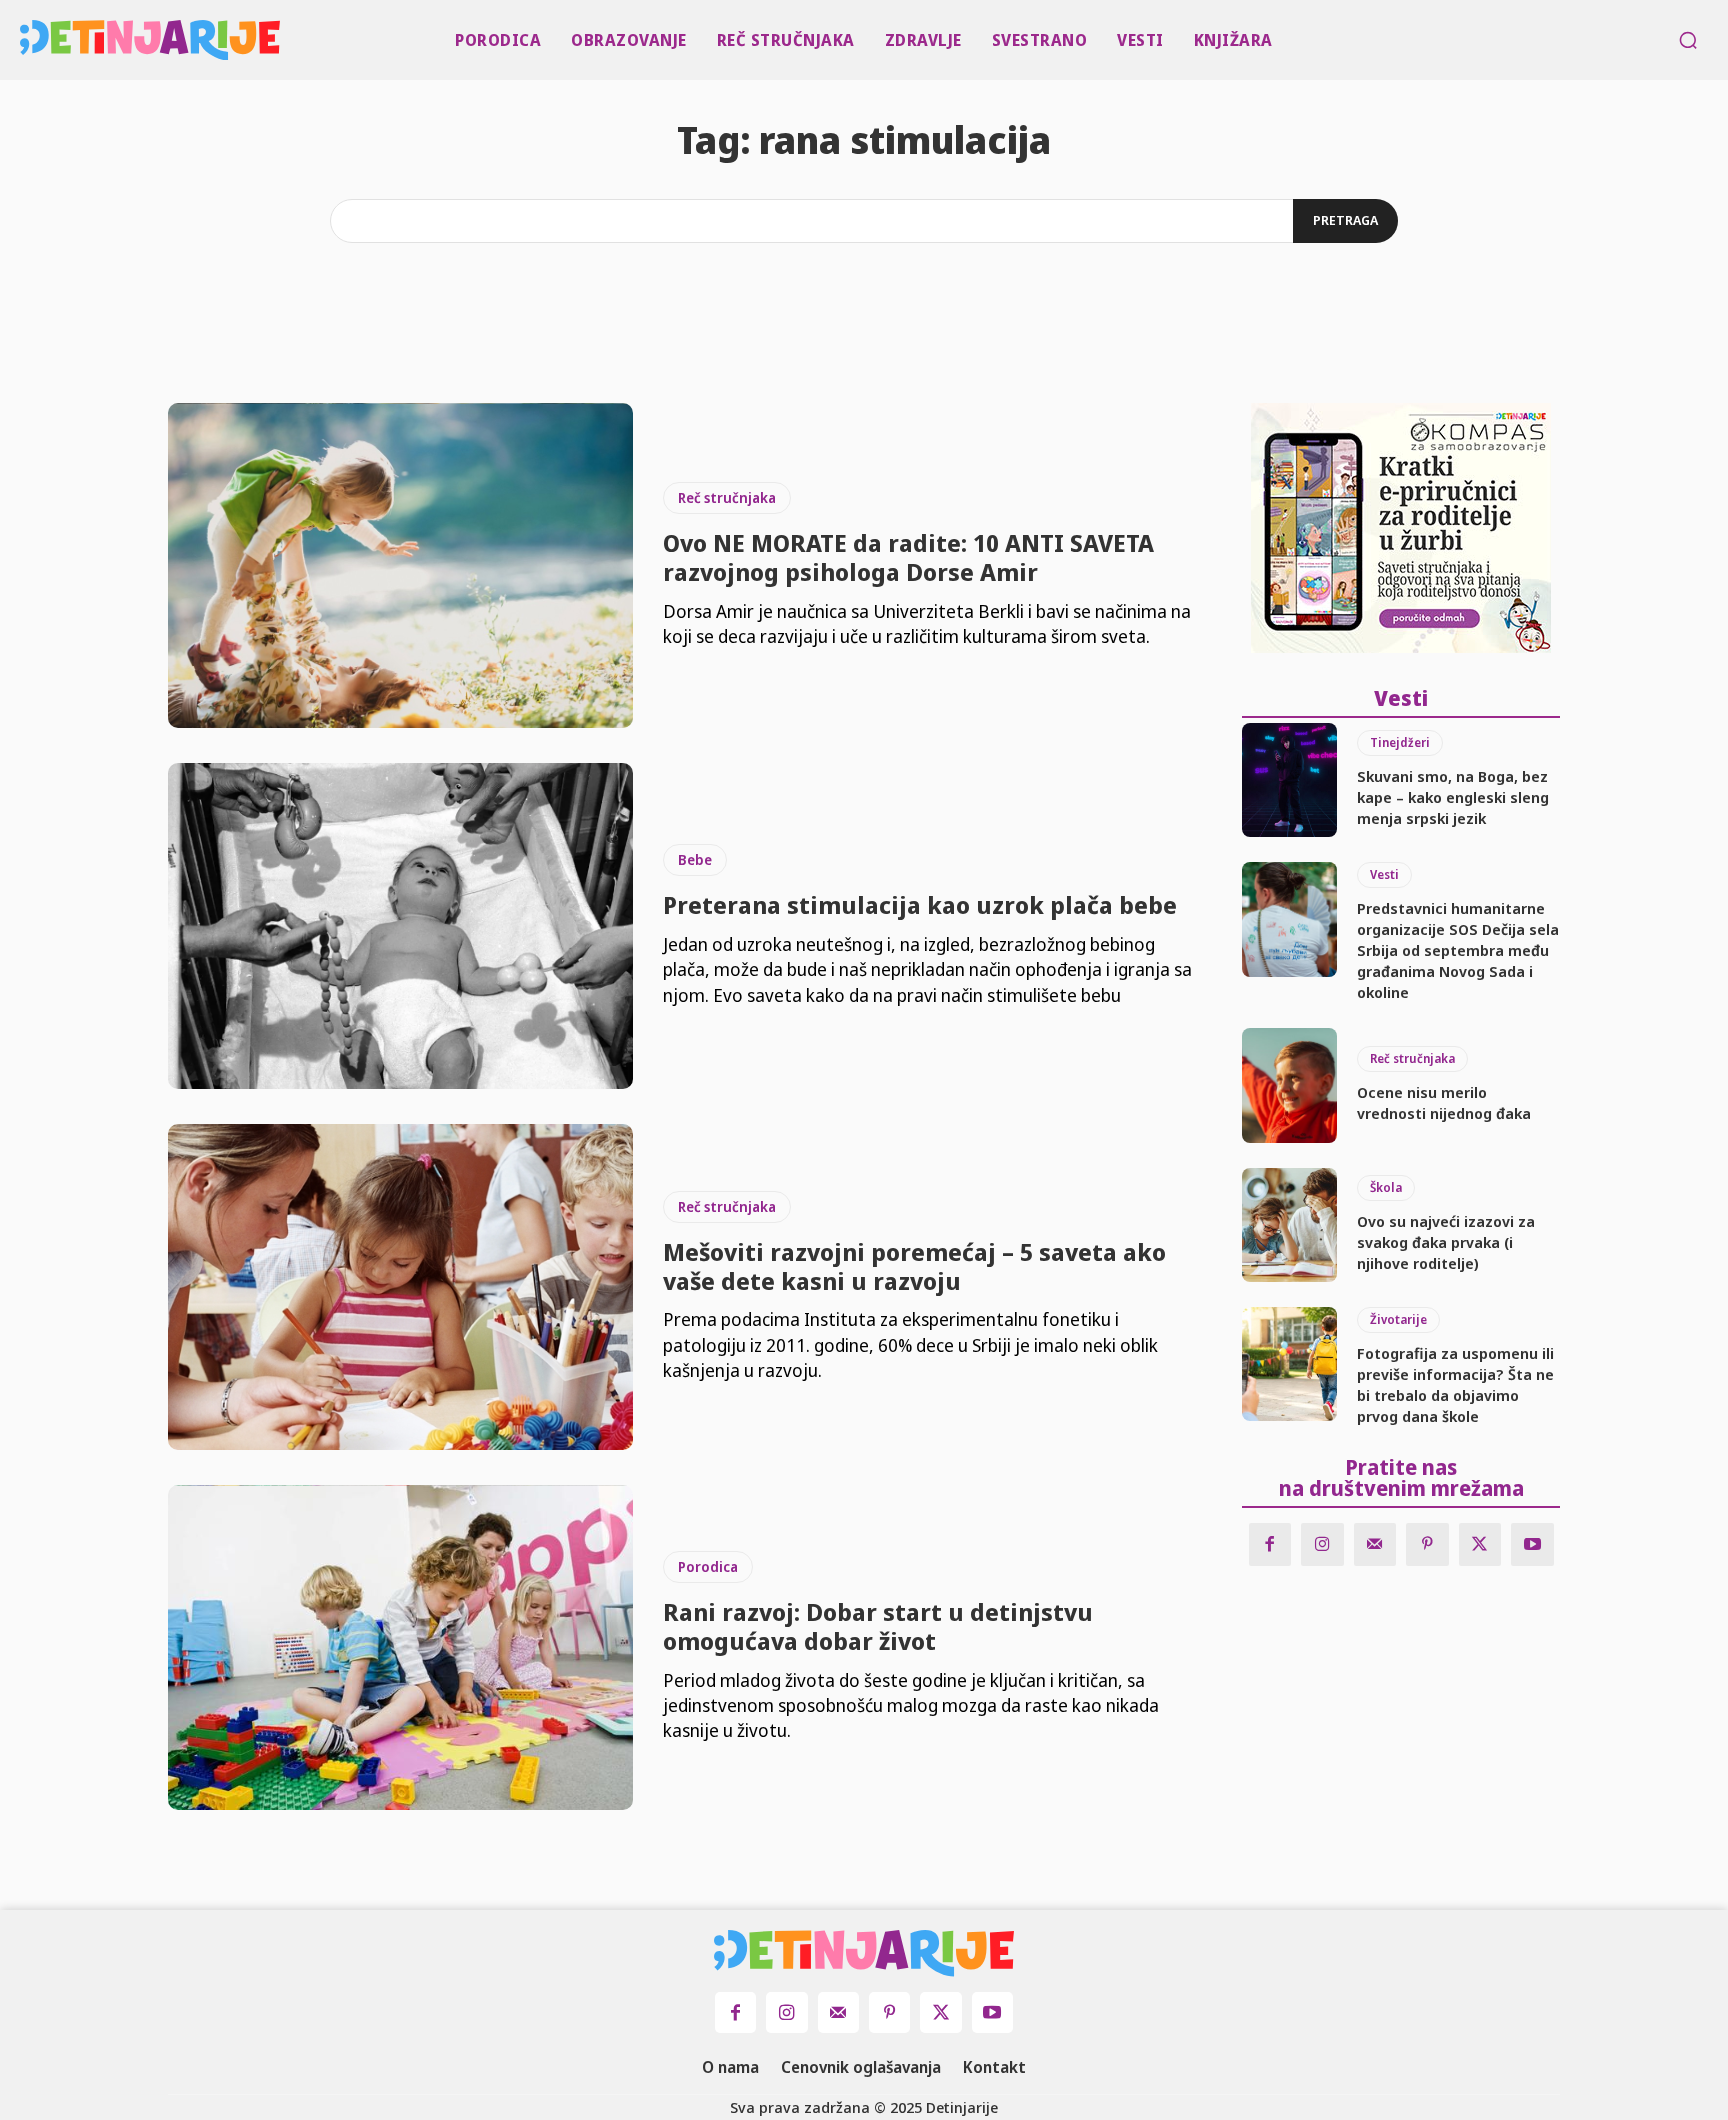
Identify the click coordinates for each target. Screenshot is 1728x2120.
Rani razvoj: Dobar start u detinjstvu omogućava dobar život (878, 1626)
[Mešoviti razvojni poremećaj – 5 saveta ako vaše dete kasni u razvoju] (400, 1287)
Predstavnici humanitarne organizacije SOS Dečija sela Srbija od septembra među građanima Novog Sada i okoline (1458, 950)
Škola (1386, 1187)
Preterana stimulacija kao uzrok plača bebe (920, 904)
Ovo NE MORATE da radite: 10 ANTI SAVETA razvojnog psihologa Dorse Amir (908, 557)
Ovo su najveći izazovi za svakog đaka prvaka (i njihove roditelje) (1446, 1242)
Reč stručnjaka (727, 497)
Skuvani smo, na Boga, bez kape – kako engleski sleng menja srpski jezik (1453, 797)
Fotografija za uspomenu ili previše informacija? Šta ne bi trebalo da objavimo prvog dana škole (1455, 1384)
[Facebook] (1270, 1544)
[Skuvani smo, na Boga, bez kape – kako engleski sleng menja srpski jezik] (1289, 780)
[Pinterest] (1427, 1544)
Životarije (1398, 1319)
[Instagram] (1322, 1544)
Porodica (708, 1566)
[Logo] (25, 40)
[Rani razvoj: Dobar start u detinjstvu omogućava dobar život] (400, 1648)
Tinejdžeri (1400, 742)
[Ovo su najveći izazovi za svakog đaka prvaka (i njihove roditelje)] (1289, 1225)
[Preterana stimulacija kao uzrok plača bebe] (400, 926)
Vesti (1384, 874)
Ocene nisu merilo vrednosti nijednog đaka (1444, 1102)
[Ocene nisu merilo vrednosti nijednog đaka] (1289, 1085)
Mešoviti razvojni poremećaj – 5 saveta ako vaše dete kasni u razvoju (914, 1266)
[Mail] (1375, 1544)
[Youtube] (1532, 1544)
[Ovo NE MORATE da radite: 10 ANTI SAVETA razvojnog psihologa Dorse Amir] (400, 566)
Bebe (695, 859)
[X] (1480, 1544)
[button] (1688, 40)
